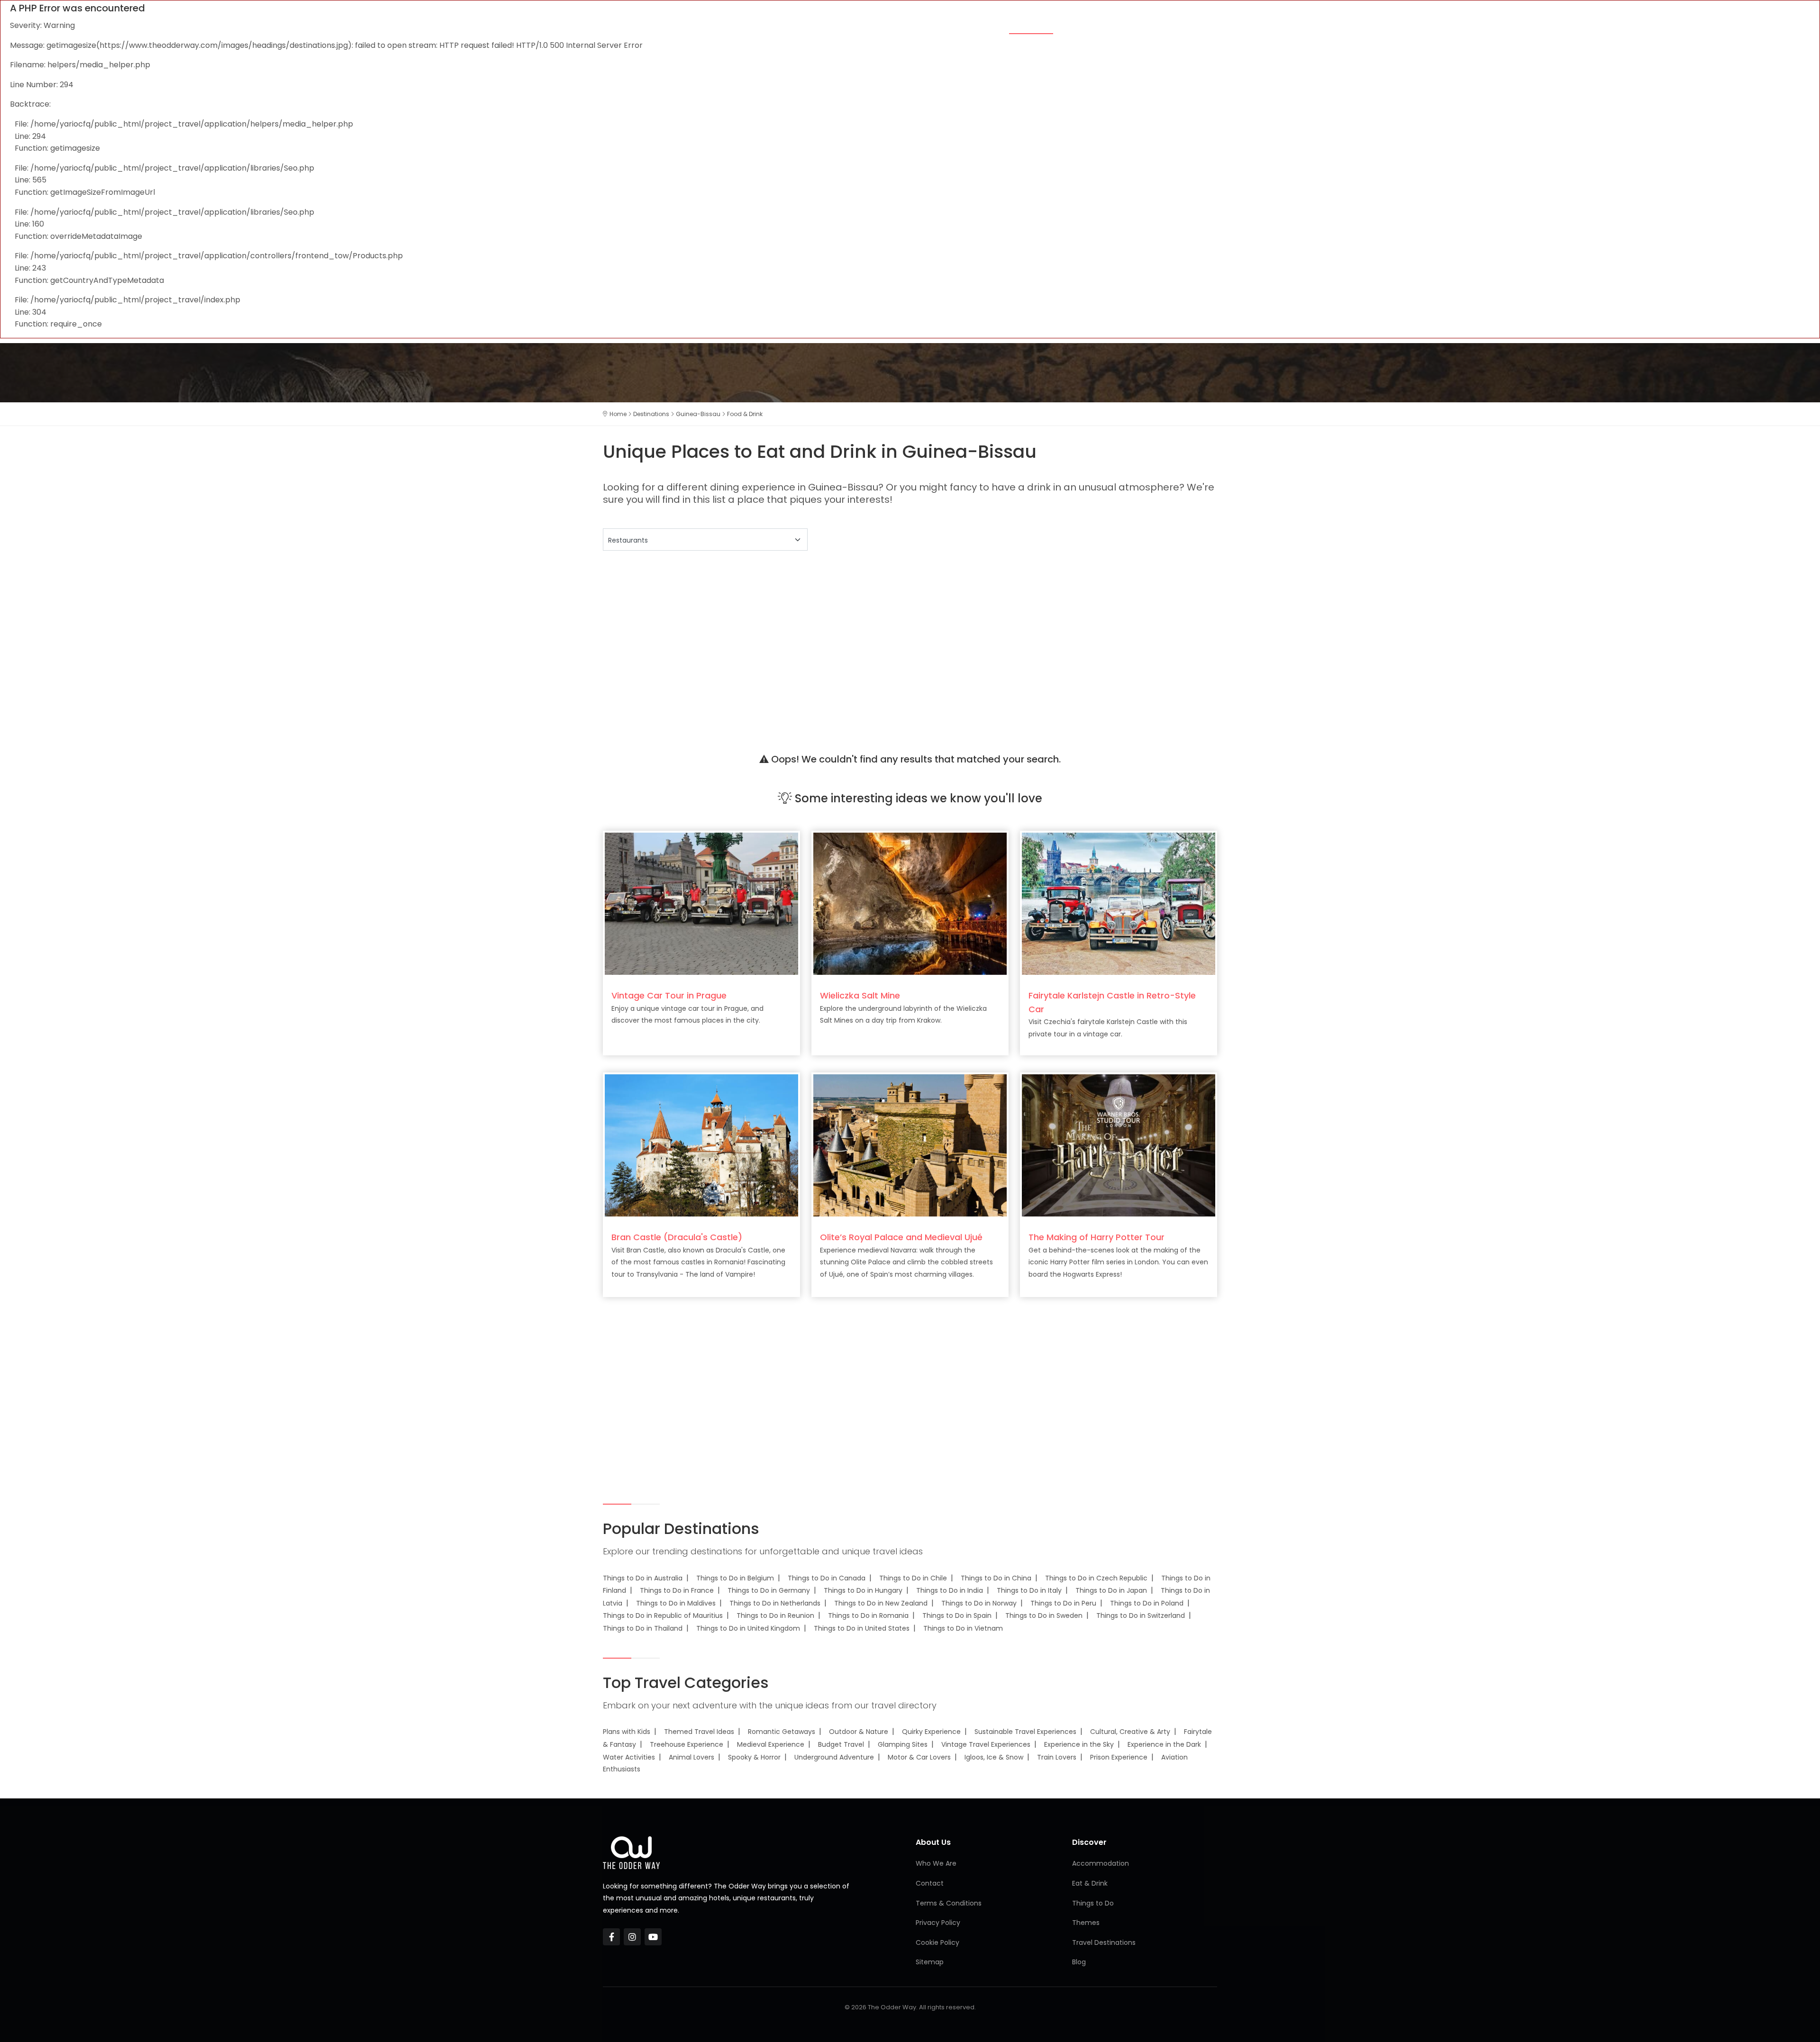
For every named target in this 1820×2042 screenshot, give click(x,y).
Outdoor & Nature (859, 1732)
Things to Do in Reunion (775, 1615)
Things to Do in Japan (1111, 1590)
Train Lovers (1057, 1757)
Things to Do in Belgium (735, 1578)
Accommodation (962, 25)
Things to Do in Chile (913, 1578)
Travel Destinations (1104, 1942)
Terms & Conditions (949, 1903)
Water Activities (629, 1757)
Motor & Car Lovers (919, 1757)
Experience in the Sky (1079, 1744)
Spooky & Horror (754, 1757)
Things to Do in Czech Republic (1096, 1578)
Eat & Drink (1031, 25)
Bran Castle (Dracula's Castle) (677, 1237)
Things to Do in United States (862, 1628)
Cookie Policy (937, 1942)
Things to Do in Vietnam (963, 1628)
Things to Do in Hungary (863, 1590)
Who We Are (936, 1863)
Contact (930, 1883)
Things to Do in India (950, 1590)
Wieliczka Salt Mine (860, 995)
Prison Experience (1119, 1757)
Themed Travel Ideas (699, 1732)
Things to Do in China (996, 1578)
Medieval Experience (771, 1744)
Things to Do (1092, 25)
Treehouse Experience (687, 1744)
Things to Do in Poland (1147, 1603)
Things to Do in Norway (979, 1603)
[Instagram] (632, 1937)
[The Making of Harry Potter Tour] (1119, 1145)
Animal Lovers (692, 1757)
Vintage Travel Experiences (986, 1744)
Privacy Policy (938, 1923)
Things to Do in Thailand (643, 1628)
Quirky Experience (931, 1732)
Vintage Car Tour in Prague (669, 995)
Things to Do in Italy (1029, 1590)
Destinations (1157, 25)
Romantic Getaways (782, 1732)
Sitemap (930, 1962)
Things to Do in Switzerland (1141, 1615)
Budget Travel (841, 1744)
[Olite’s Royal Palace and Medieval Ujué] (910, 1145)
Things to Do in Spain (957, 1615)
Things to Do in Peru (1063, 1603)
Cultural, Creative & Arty (1130, 1732)
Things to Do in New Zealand (881, 1603)
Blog (1206, 25)
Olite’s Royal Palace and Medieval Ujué (901, 1237)
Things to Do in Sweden (1044, 1615)
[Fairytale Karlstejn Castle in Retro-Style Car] (1119, 903)
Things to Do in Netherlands (775, 1603)
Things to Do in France (677, 1590)
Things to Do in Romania (868, 1615)
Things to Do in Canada (827, 1578)
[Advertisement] (887, 640)
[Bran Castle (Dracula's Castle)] (701, 1145)
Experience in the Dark (1164, 1744)
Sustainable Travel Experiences (1025, 1732)
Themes (902, 25)
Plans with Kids (627, 1732)
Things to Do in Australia (643, 1578)
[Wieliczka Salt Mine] (910, 903)
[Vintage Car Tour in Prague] (701, 903)
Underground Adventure (834, 1757)
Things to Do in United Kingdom (748, 1628)
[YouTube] (653, 1937)
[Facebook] (611, 1937)
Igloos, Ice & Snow (994, 1757)
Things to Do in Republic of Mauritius (663, 1615)
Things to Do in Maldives (676, 1603)
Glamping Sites (903, 1744)
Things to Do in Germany (769, 1590)
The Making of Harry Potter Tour (1097, 1237)
